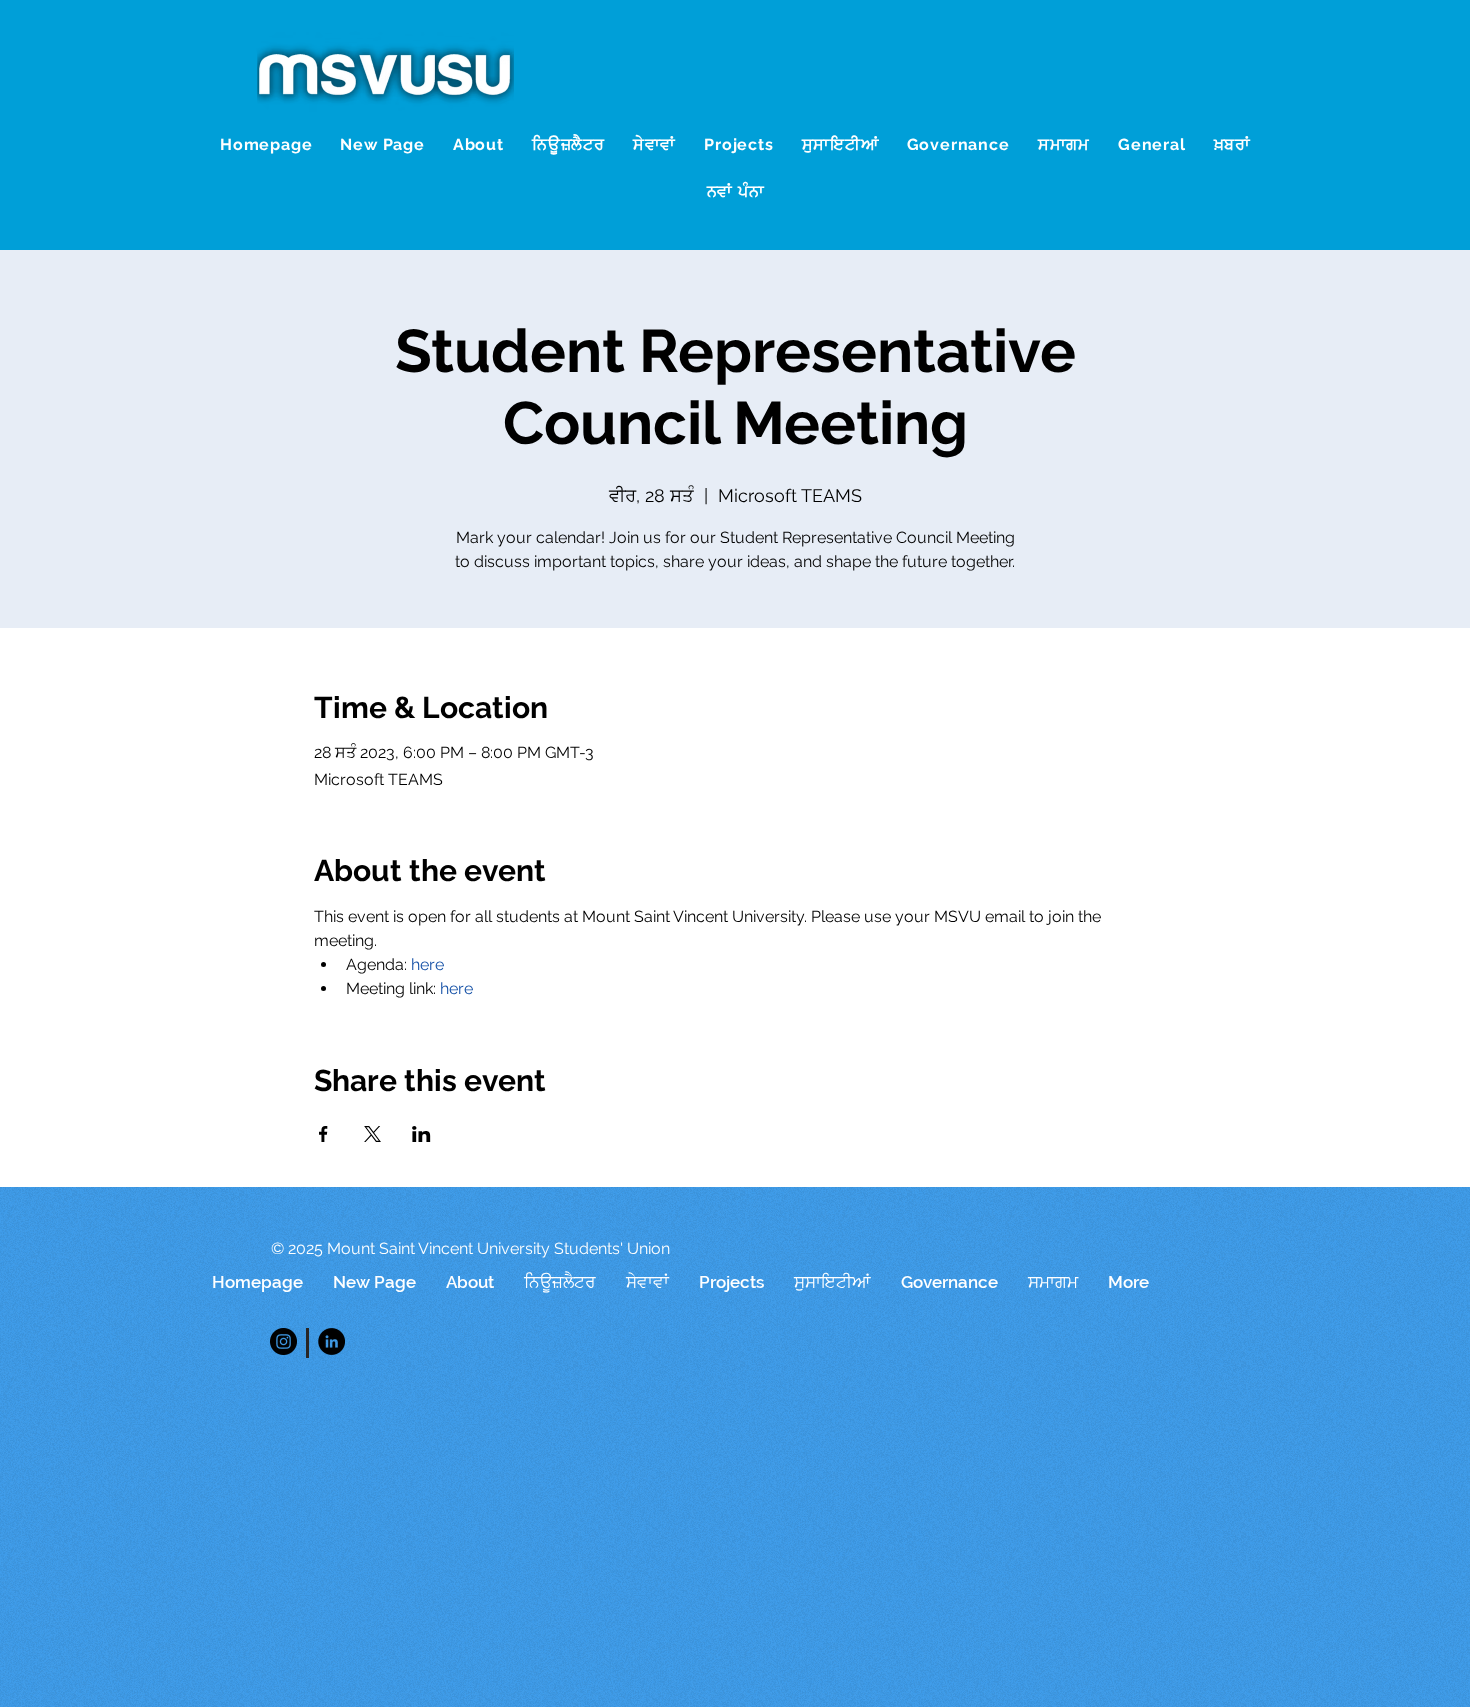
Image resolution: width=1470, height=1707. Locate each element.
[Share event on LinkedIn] (421, 1134)
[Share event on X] (372, 1134)
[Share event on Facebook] (323, 1134)
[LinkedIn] (331, 1341)
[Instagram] (283, 1341)
